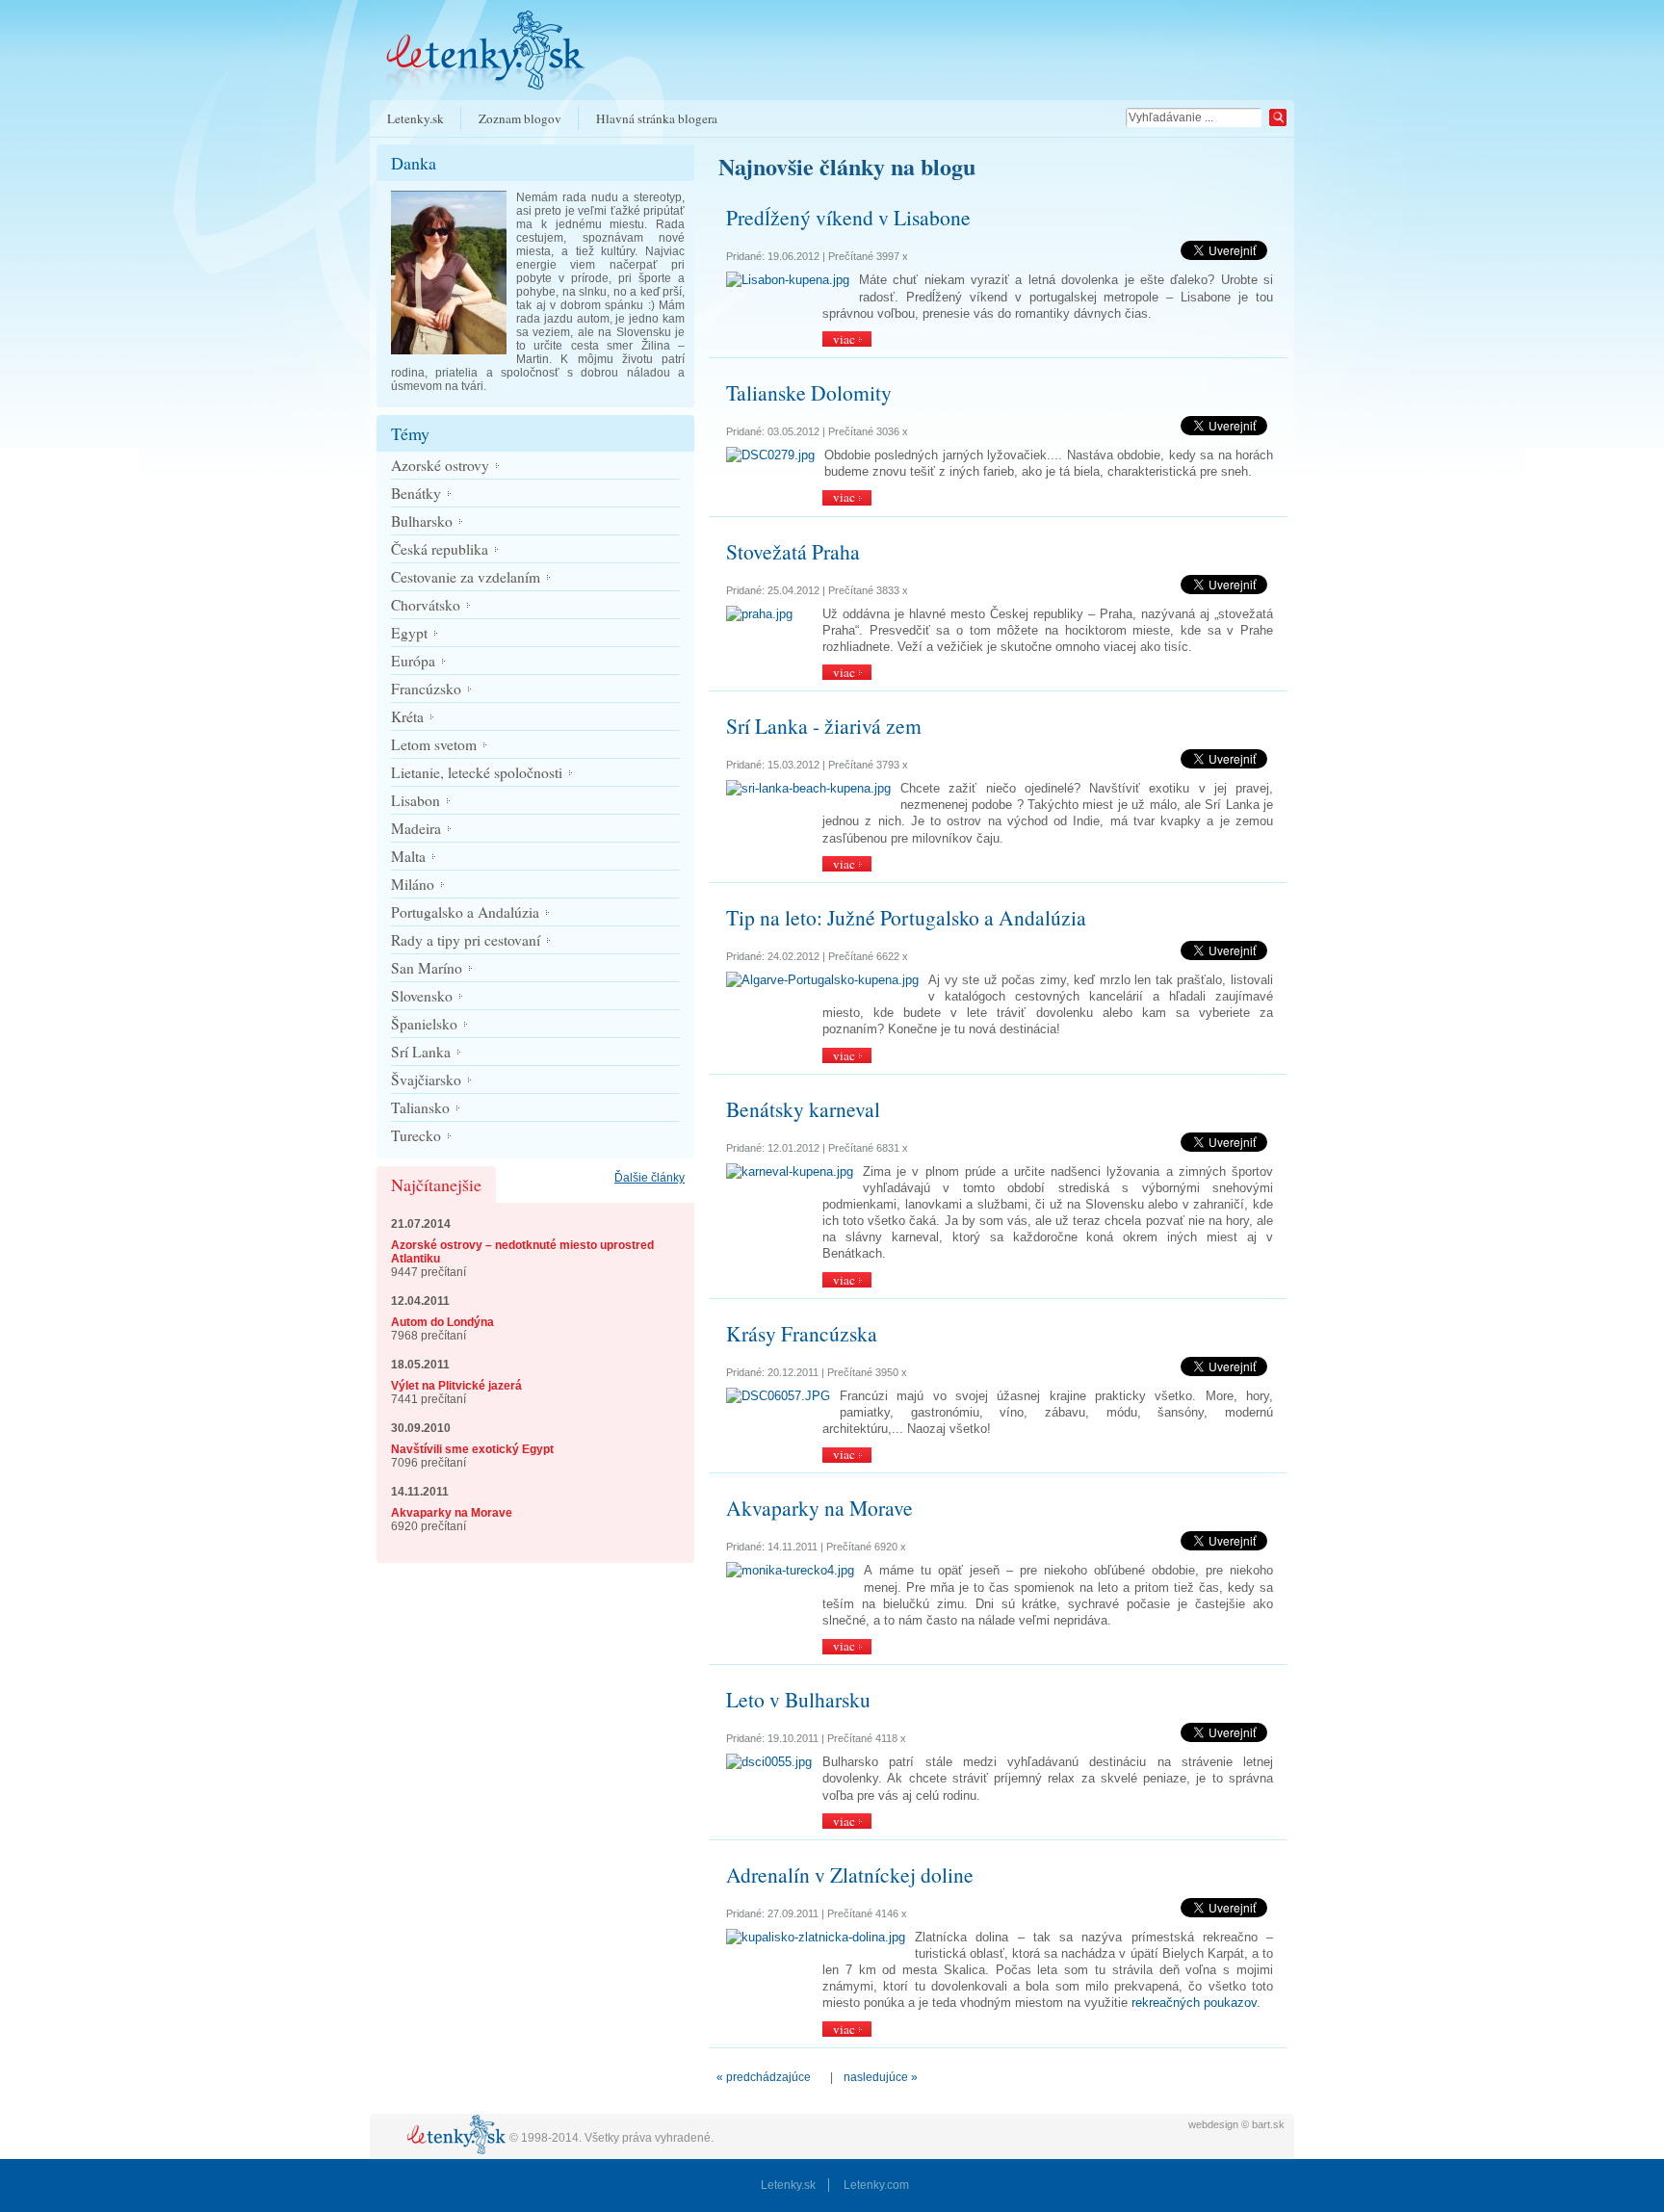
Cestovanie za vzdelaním (466, 577)
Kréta (407, 716)
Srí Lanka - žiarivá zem (824, 726)
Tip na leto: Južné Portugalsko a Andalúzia (906, 917)
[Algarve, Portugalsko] (822, 980)
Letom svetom (434, 744)
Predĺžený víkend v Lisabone (848, 217)
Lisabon (416, 800)
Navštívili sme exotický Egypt (472, 1449)
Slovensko (422, 996)
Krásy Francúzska (802, 1333)
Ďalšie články (650, 1178)
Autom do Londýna (442, 1322)
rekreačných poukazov (1194, 2003)
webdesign (1213, 2124)
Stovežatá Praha (793, 551)
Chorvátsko (426, 605)
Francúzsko (426, 689)
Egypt (409, 633)
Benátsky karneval (803, 1109)
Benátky (416, 493)
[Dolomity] (770, 455)
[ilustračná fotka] (790, 1570)
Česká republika (440, 549)
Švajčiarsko (426, 1080)
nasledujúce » (881, 2077)
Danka (414, 163)
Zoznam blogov (520, 118)
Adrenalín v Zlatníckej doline (850, 1874)
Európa (413, 661)
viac (844, 339)
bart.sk (1268, 2124)
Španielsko (424, 1024)
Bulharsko (422, 521)
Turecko (416, 1135)
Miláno (413, 884)
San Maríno (427, 968)
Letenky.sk (416, 118)
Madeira (416, 828)
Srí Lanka (421, 1052)
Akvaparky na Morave (452, 1513)
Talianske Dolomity (809, 392)
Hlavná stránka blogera (657, 118)
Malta (408, 856)
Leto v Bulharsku (798, 1699)
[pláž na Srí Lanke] (808, 788)
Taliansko (420, 1107)
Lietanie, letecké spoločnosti (477, 772)
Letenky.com (876, 2185)
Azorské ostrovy (440, 465)
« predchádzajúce (764, 2077)
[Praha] (759, 614)
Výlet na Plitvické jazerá (456, 1386)
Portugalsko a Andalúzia (465, 912)
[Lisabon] (788, 280)
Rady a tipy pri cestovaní (466, 940)
